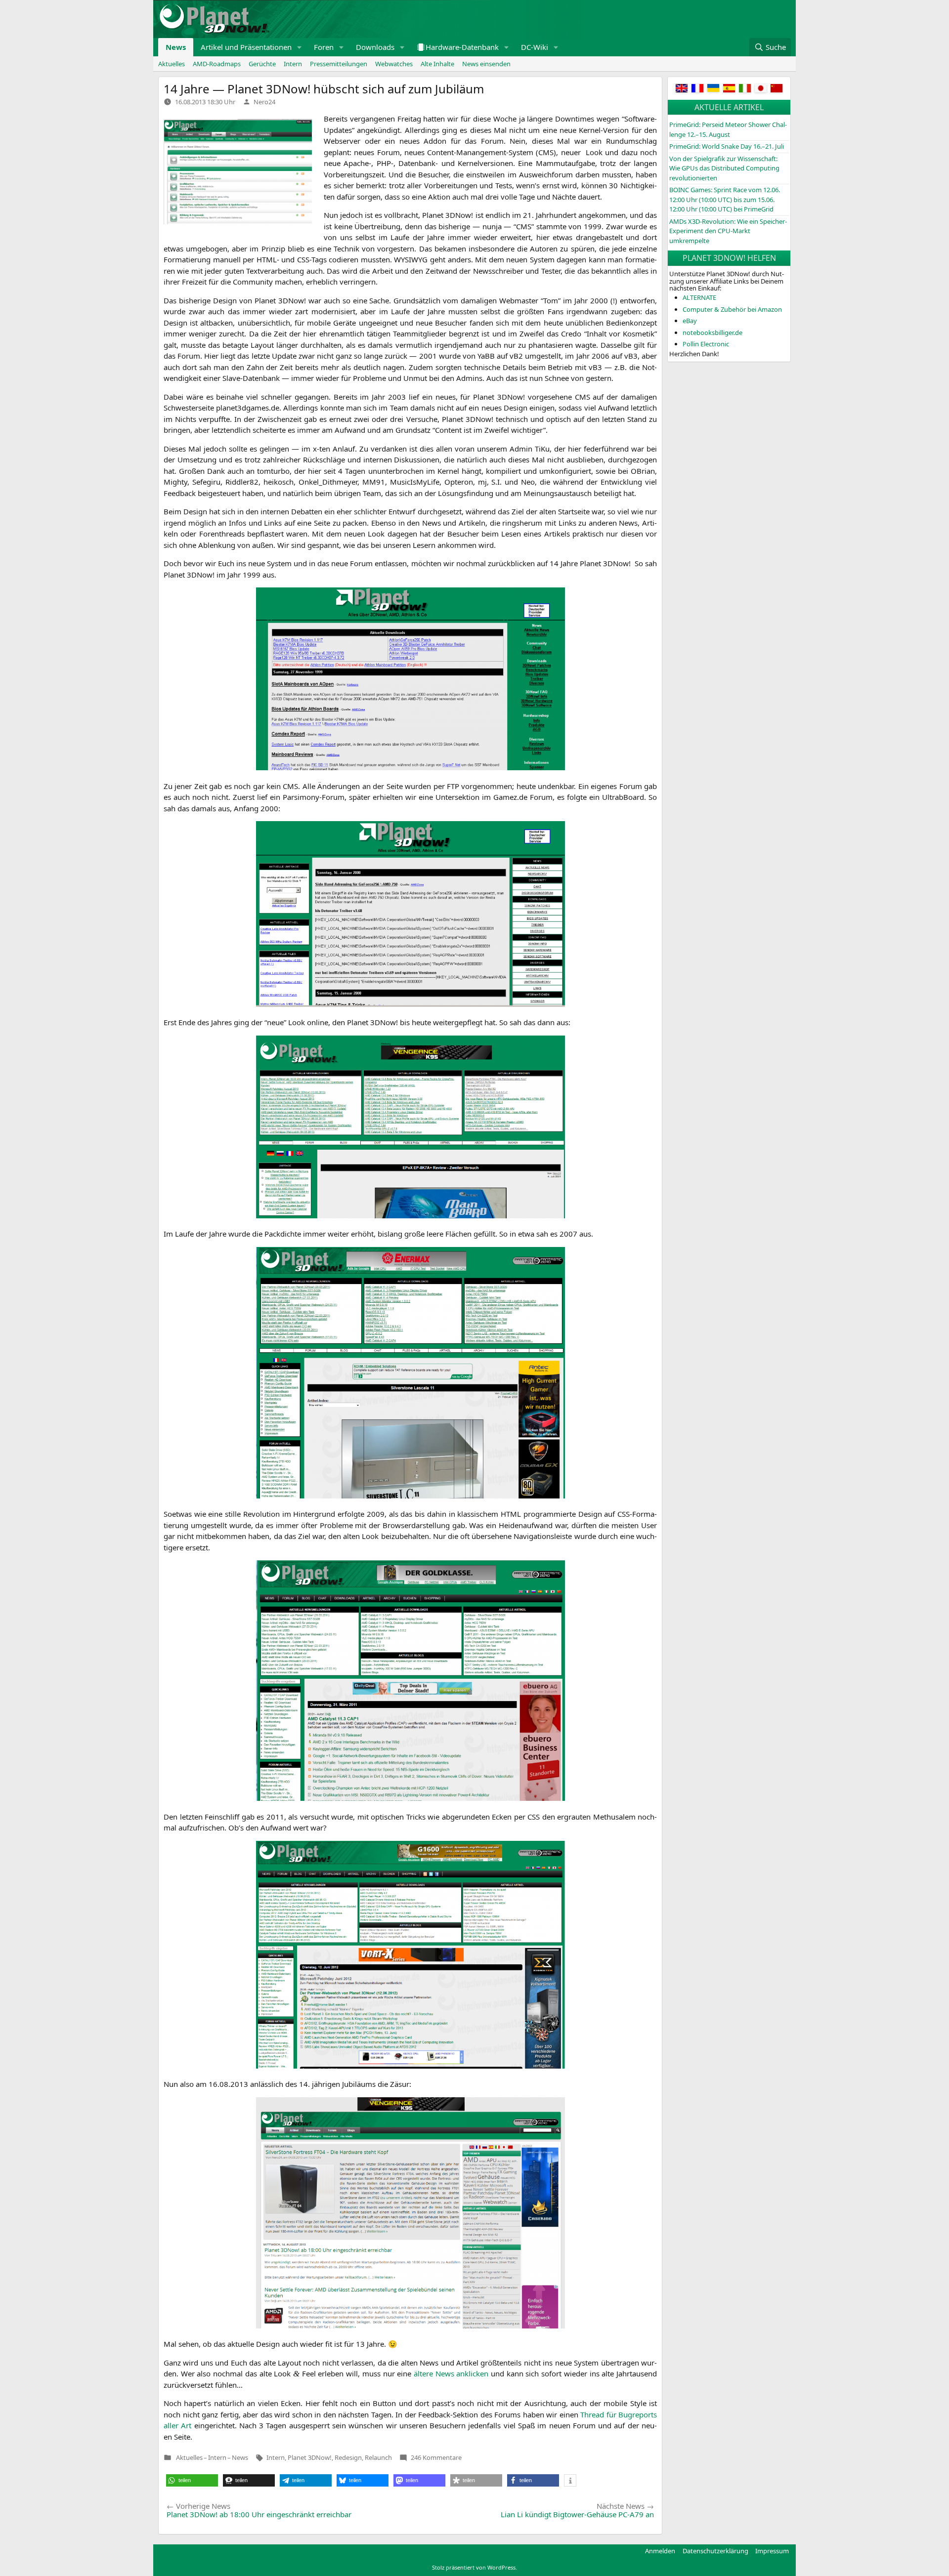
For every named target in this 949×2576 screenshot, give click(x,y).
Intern (293, 64)
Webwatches (394, 64)
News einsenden (486, 64)
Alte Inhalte (437, 64)
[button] (300, 47)
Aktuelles (172, 64)
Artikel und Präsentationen (246, 47)
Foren (324, 47)
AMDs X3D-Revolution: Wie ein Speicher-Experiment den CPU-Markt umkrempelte (728, 231)
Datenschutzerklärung (715, 2551)
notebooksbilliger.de (712, 332)
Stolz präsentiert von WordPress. (474, 2567)
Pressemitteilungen (339, 64)
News (176, 47)
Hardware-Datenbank (462, 47)
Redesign (348, 2457)
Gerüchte (262, 64)
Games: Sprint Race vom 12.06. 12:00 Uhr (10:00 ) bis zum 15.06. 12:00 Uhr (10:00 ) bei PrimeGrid (725, 199)
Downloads (375, 47)
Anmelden (660, 2551)
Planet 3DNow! (310, 2457)
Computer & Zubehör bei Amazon (732, 309)
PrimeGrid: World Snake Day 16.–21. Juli (727, 146)
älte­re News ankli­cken (451, 2373)
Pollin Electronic (706, 344)
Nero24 (264, 102)
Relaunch (378, 2457)
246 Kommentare (436, 2457)
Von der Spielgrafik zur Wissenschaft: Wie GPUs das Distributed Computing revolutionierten (724, 168)
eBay (690, 321)
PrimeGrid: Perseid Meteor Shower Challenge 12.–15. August (728, 129)
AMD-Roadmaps (217, 64)
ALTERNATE (699, 297)
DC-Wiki (535, 47)
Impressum (772, 2551)
